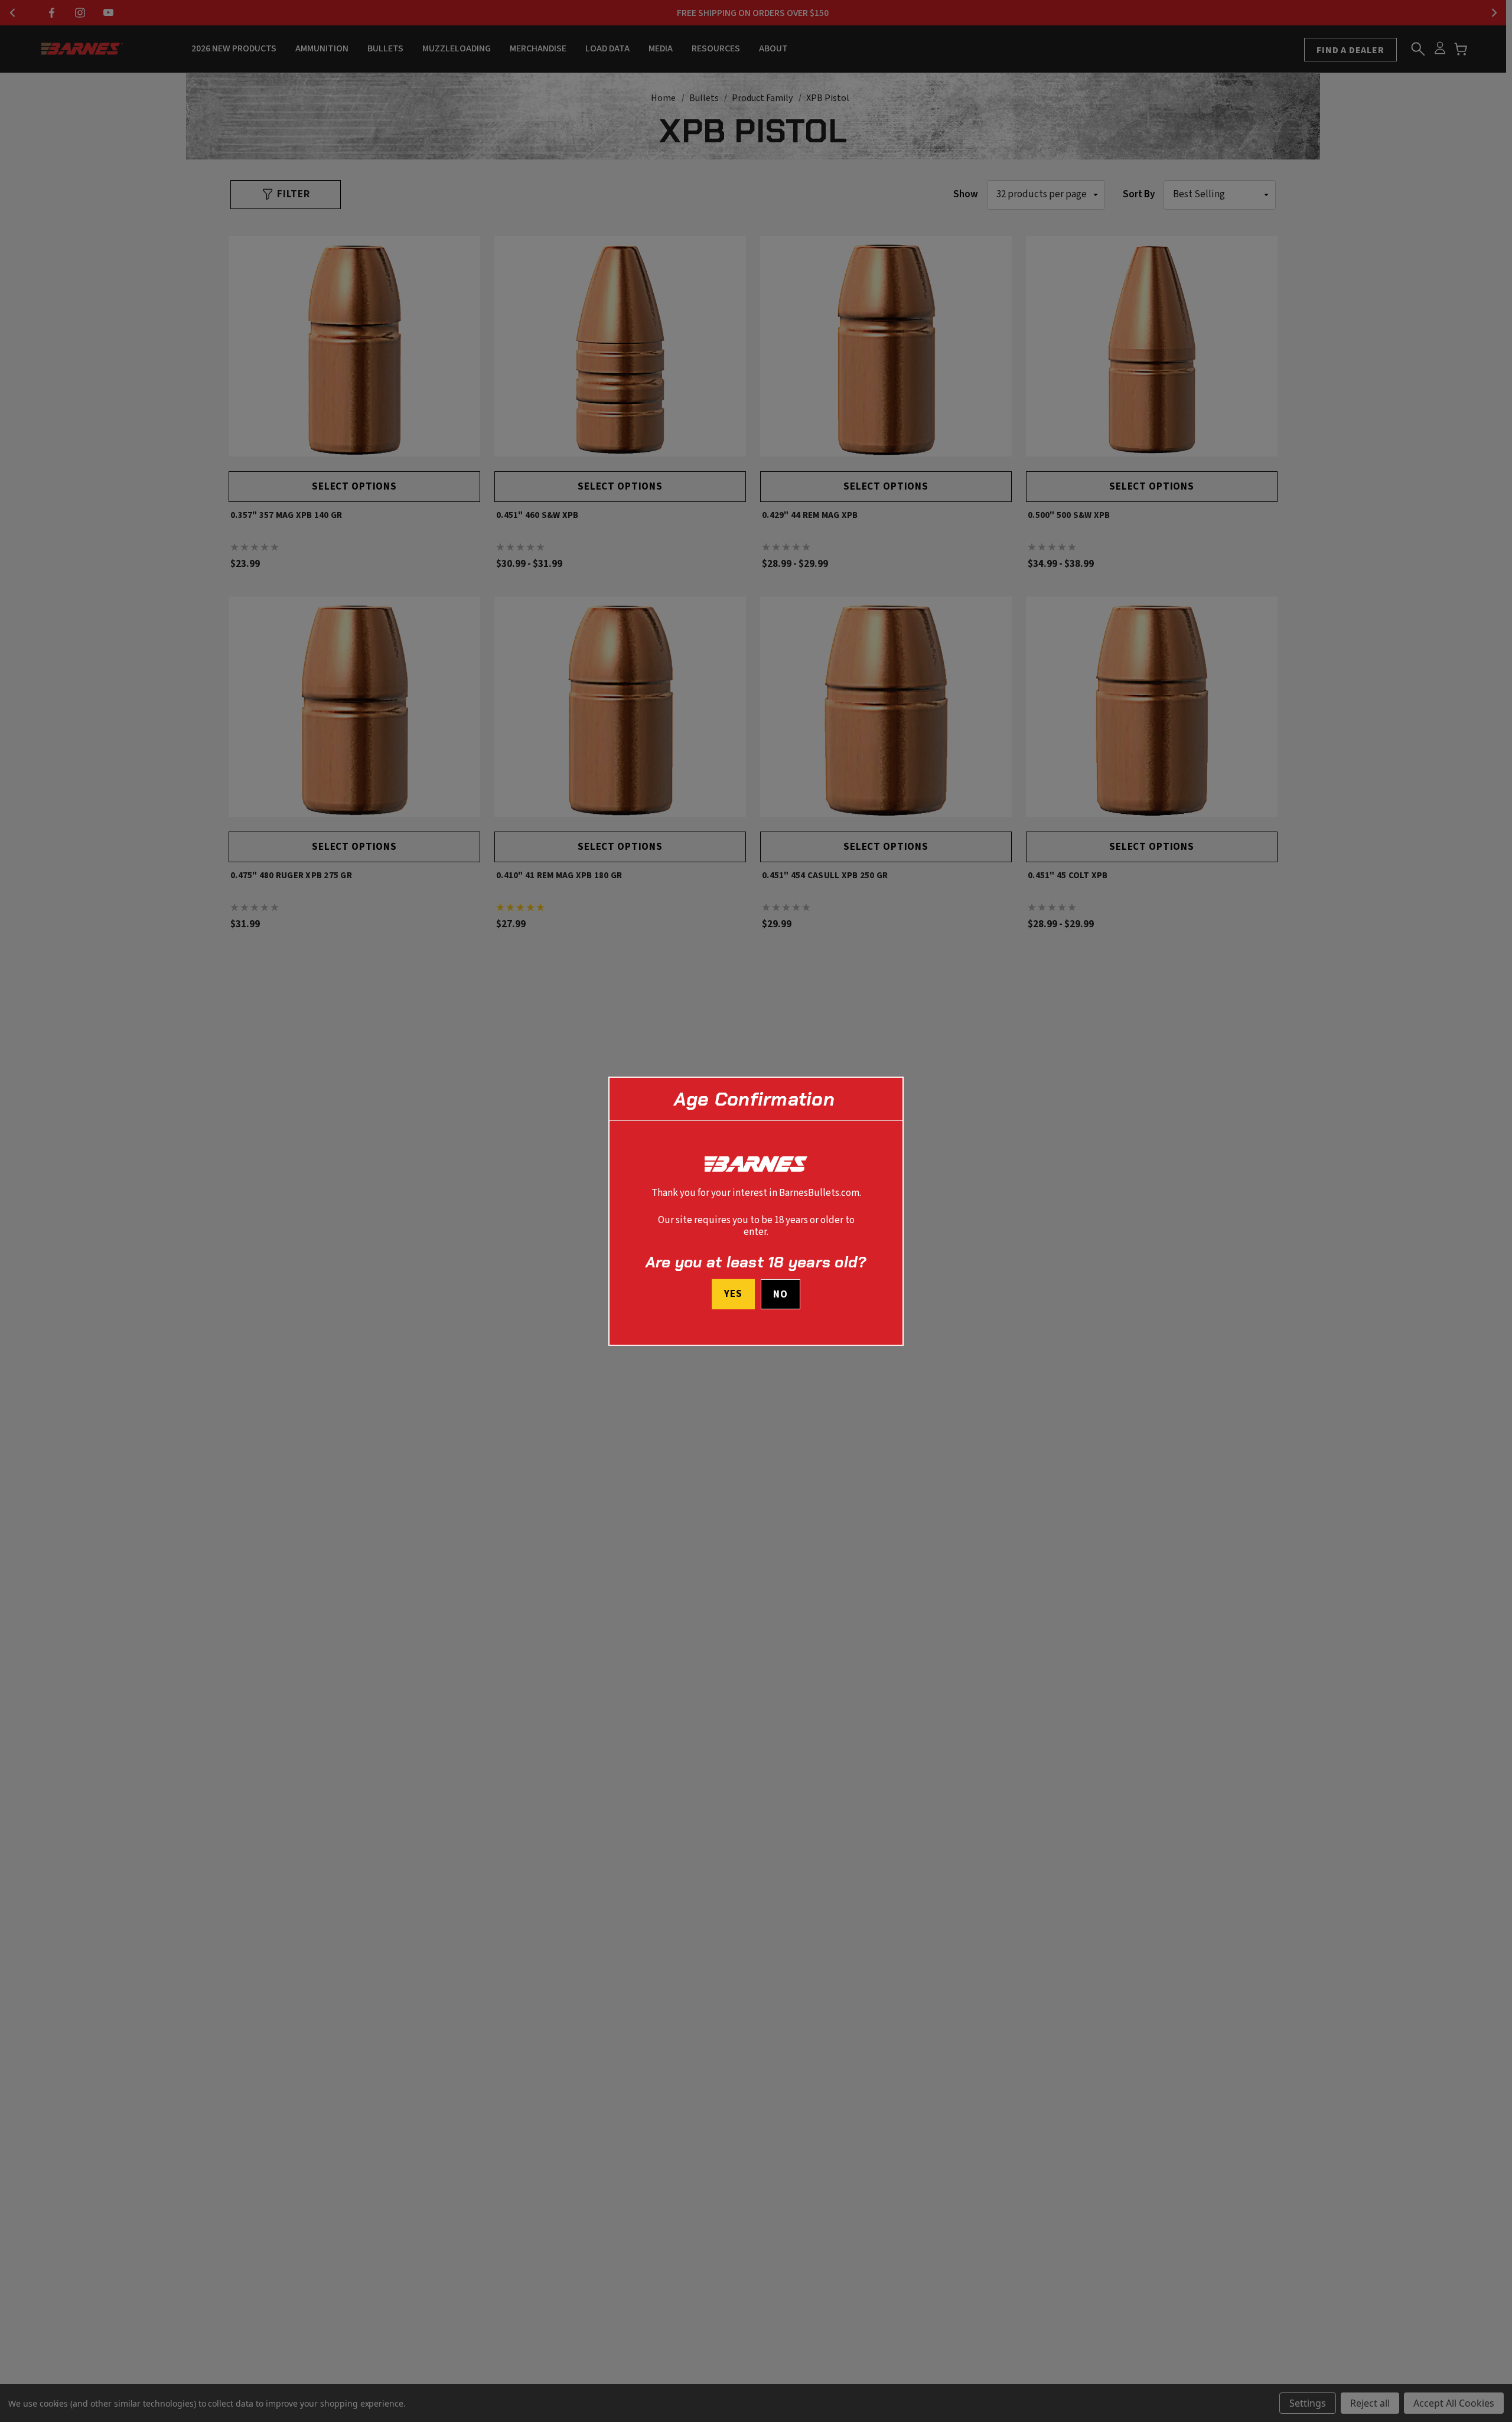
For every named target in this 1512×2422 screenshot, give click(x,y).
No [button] (781, 1295)
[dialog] (756, 1211)
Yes (733, 1294)
